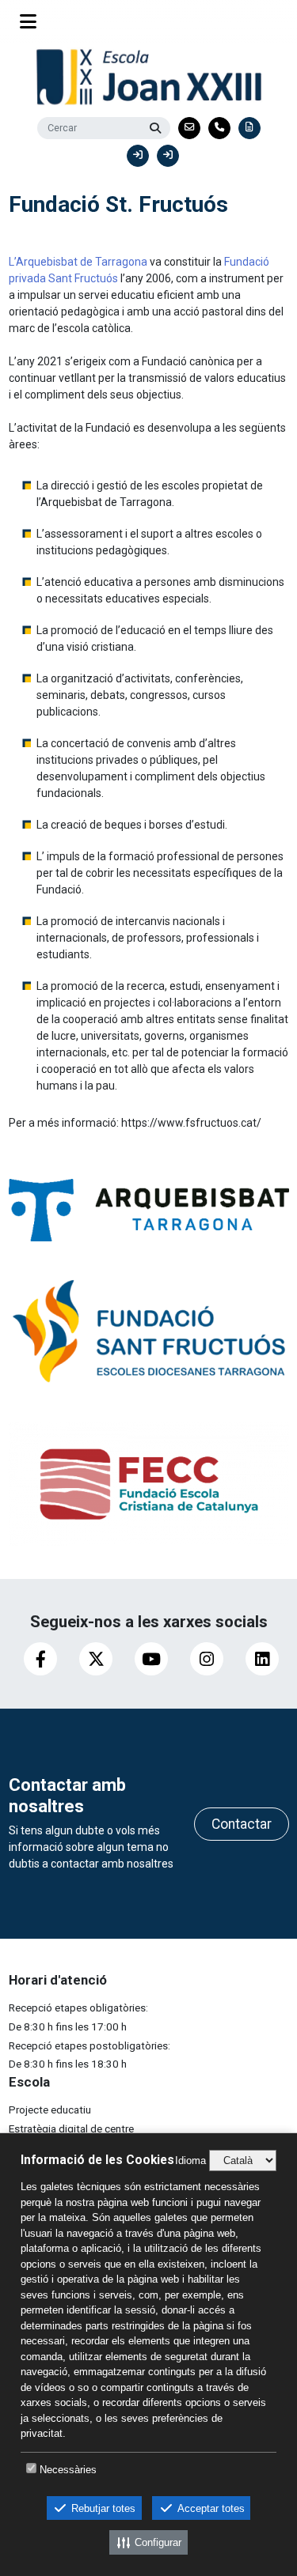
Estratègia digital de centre (71, 2128)
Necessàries (68, 2470)
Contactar (242, 1824)
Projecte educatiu (50, 2110)
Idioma (190, 2161)
